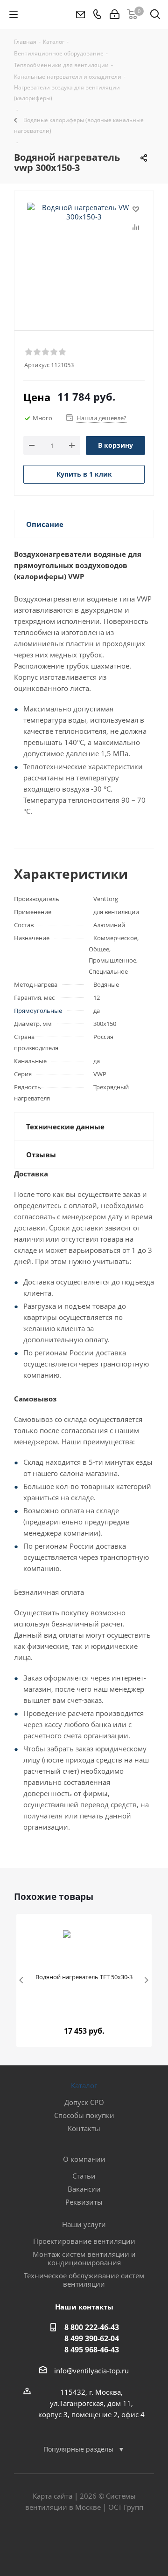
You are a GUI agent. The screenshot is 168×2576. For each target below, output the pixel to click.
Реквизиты (84, 2202)
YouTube (107, 2543)
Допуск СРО (84, 2102)
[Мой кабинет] (115, 14)
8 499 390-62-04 (92, 2338)
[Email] (80, 14)
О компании (84, 2159)
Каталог (84, 2085)
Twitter (84, 2543)
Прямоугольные (38, 1011)
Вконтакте (61, 2543)
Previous (22, 1981)
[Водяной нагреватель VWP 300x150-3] (84, 249)
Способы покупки (84, 2115)
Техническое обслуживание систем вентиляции (84, 2280)
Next (146, 1981)
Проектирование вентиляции (84, 2241)
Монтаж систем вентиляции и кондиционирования (84, 2258)
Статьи (84, 2176)
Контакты (84, 2128)
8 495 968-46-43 (92, 2350)
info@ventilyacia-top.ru (91, 2371)
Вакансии (84, 2189)
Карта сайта (52, 2496)
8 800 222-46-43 (92, 2327)
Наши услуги (84, 2224)
